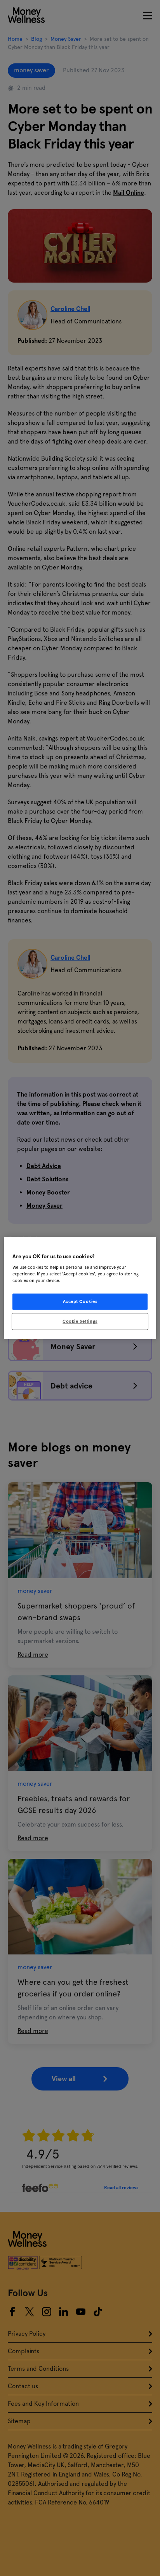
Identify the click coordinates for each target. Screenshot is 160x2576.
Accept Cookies (80, 1301)
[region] (80, 1288)
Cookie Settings (80, 1321)
